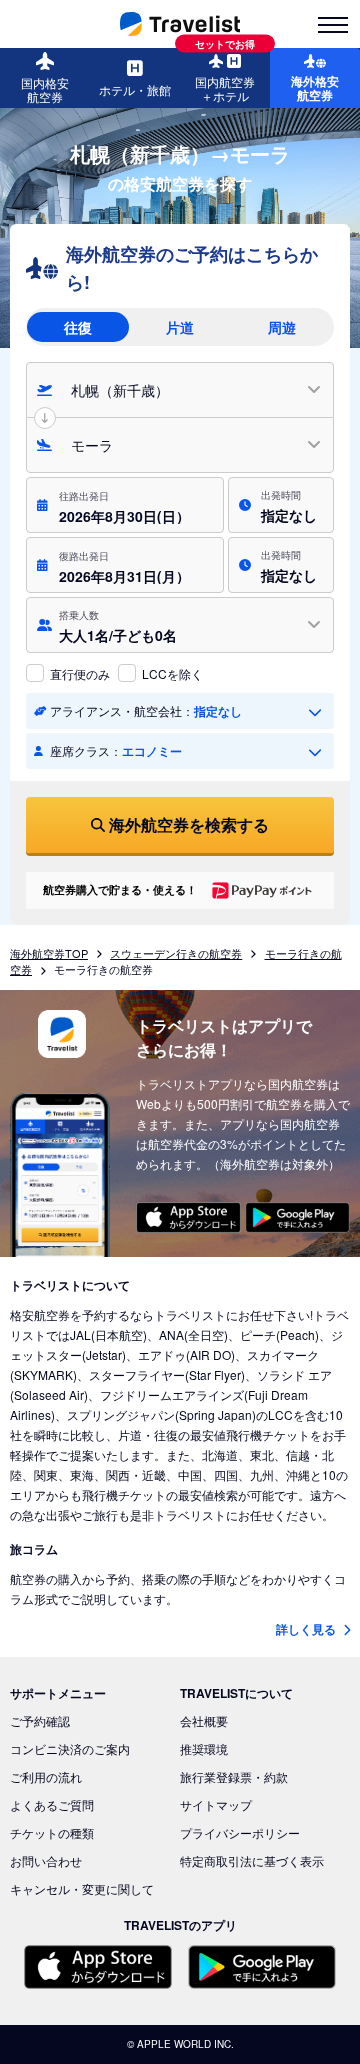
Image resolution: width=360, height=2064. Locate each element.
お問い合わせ (46, 1860)
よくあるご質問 (52, 1804)
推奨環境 (204, 1748)
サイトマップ (216, 1804)
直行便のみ (80, 673)
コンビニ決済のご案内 (70, 1748)
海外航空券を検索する (189, 824)
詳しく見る (307, 1629)
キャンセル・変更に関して (82, 1888)
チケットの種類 (52, 1832)
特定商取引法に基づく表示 (252, 1860)
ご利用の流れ (46, 1776)
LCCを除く (172, 673)
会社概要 (204, 1720)
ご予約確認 (40, 1720)
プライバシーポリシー (240, 1832)
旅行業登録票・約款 (234, 1776)
